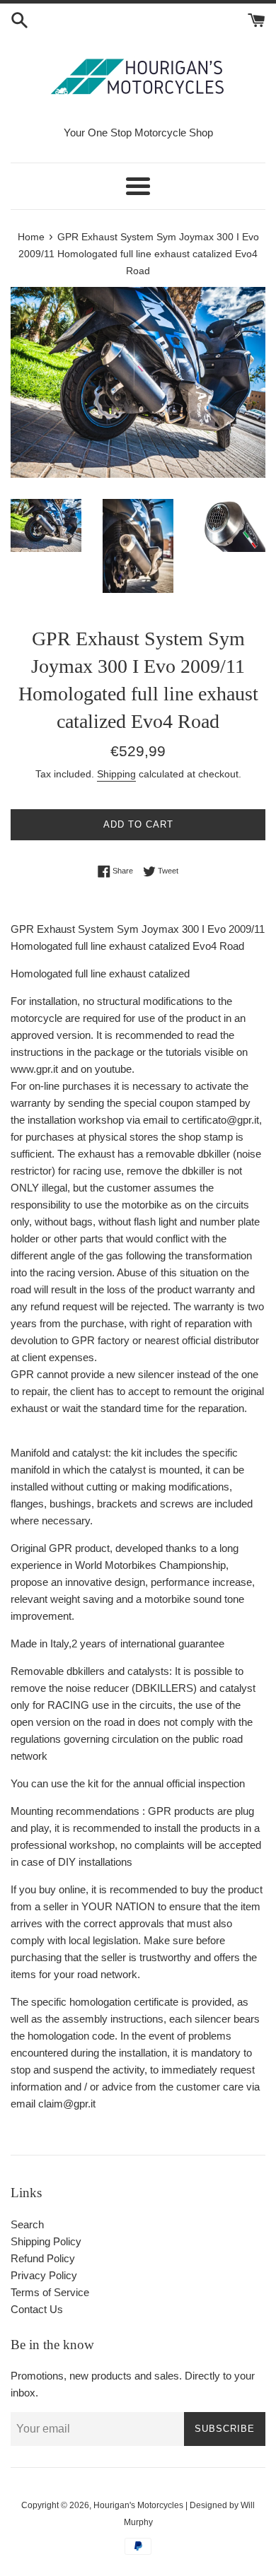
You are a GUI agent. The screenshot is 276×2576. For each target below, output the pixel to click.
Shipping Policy (46, 2241)
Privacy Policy (44, 2275)
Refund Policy (43, 2258)
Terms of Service (50, 2292)
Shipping (116, 774)
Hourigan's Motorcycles (138, 2505)
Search (27, 2224)
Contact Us (37, 2309)
